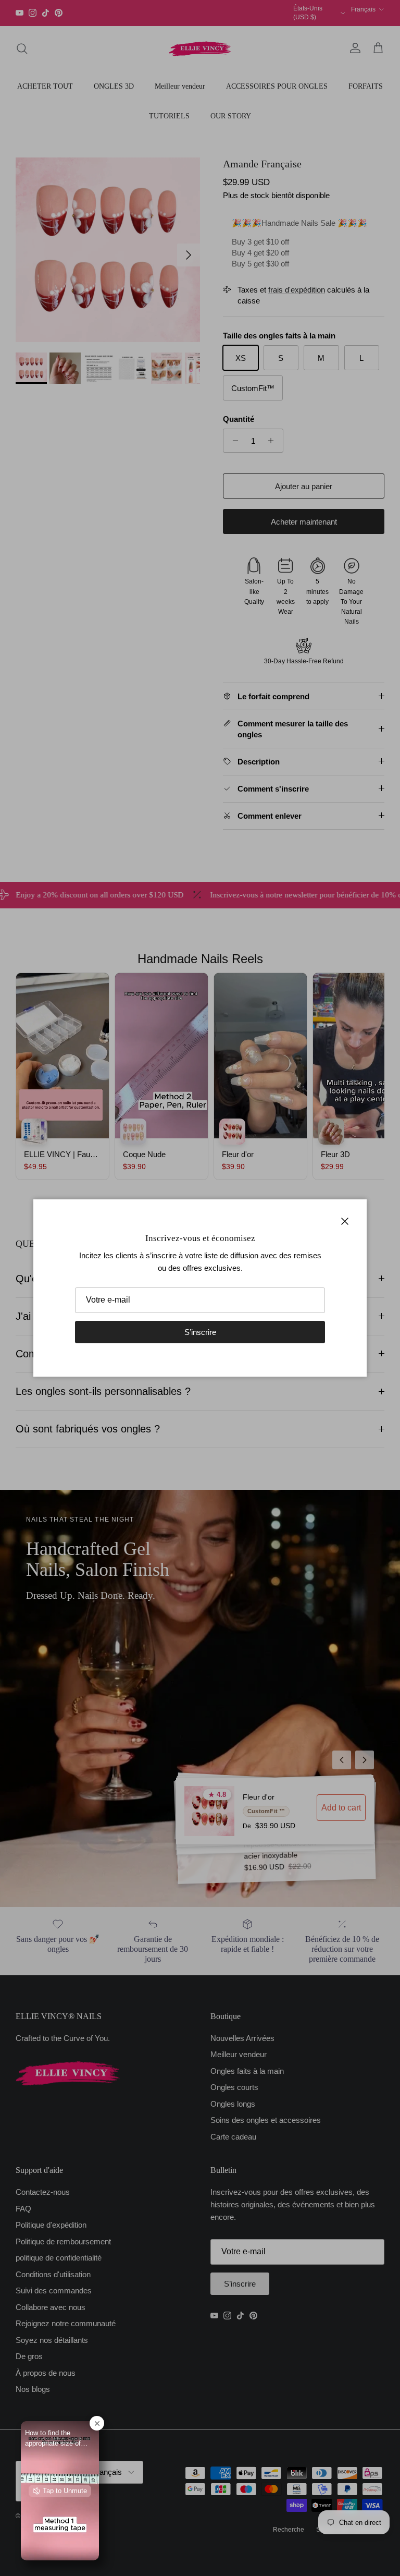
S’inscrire (200, 1332)
